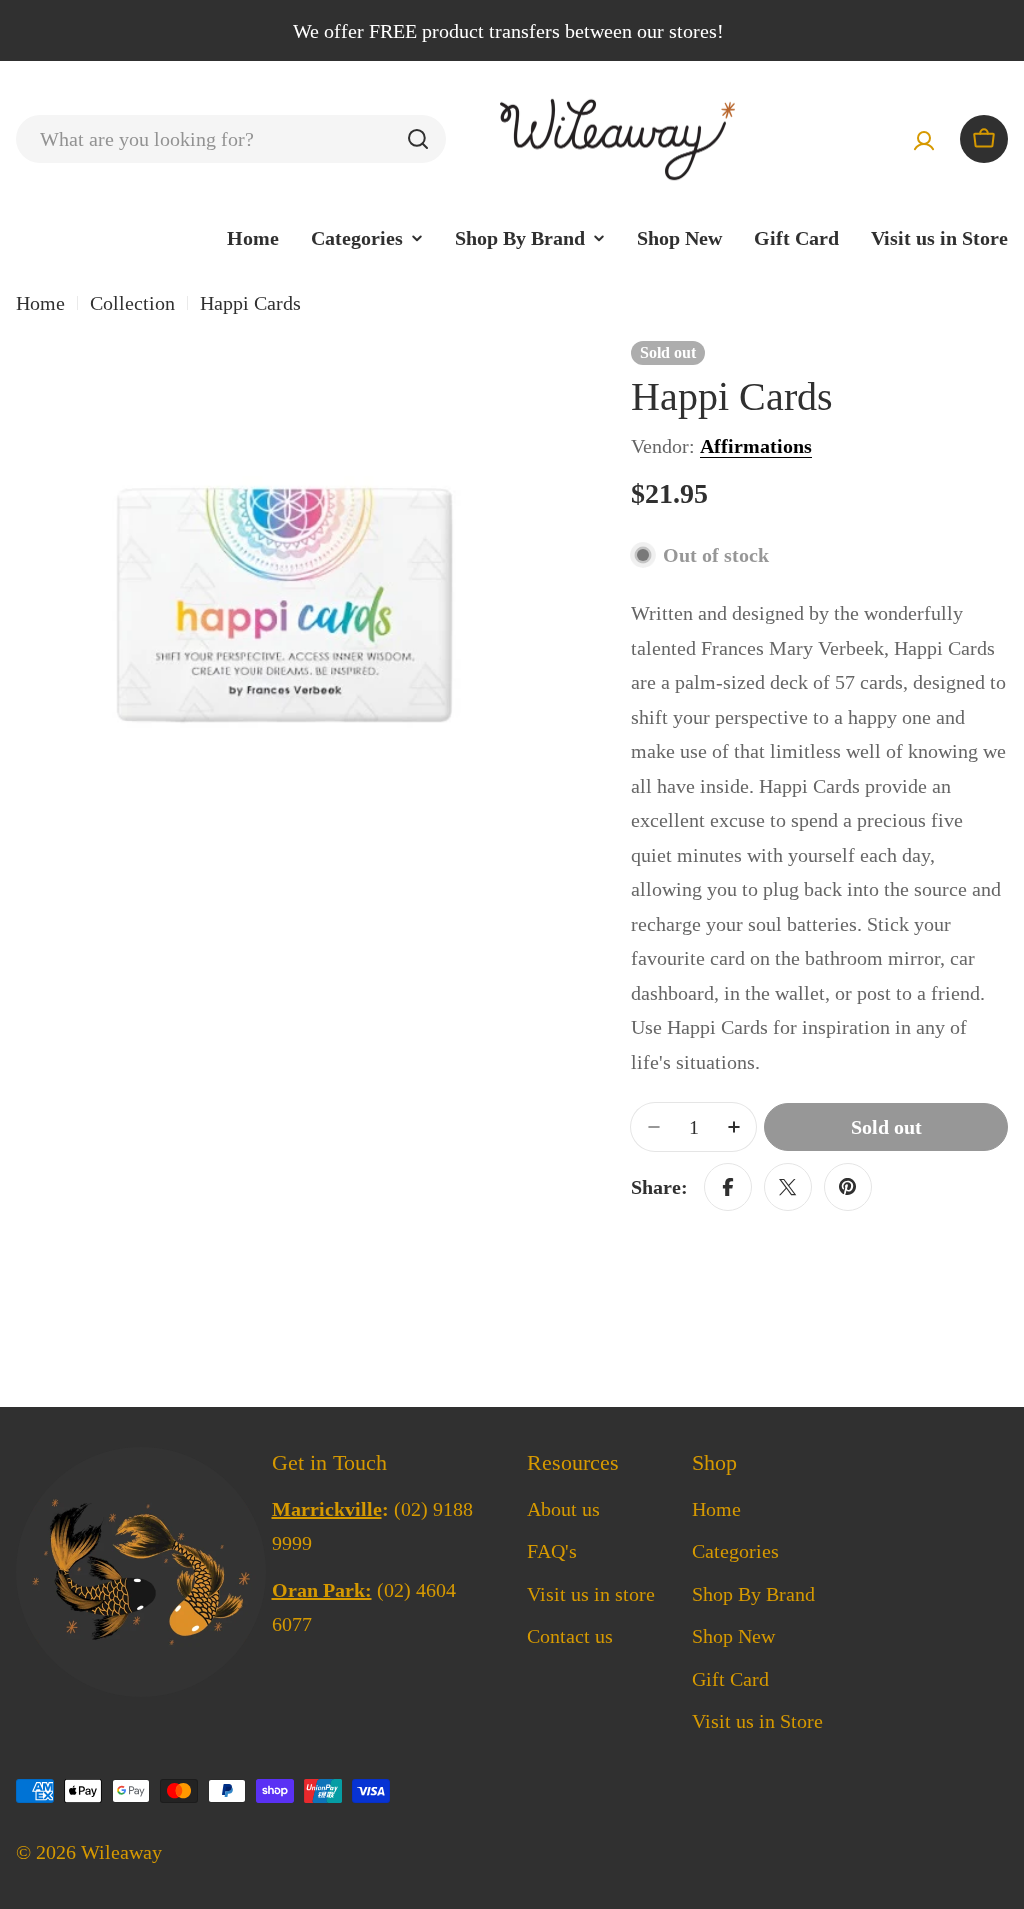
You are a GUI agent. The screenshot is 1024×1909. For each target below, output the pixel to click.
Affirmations (756, 446)
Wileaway (121, 1852)
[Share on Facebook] (728, 1187)
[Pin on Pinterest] (848, 1187)
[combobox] (231, 139)
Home (40, 303)
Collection (132, 303)
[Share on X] (788, 1187)
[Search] (418, 139)
